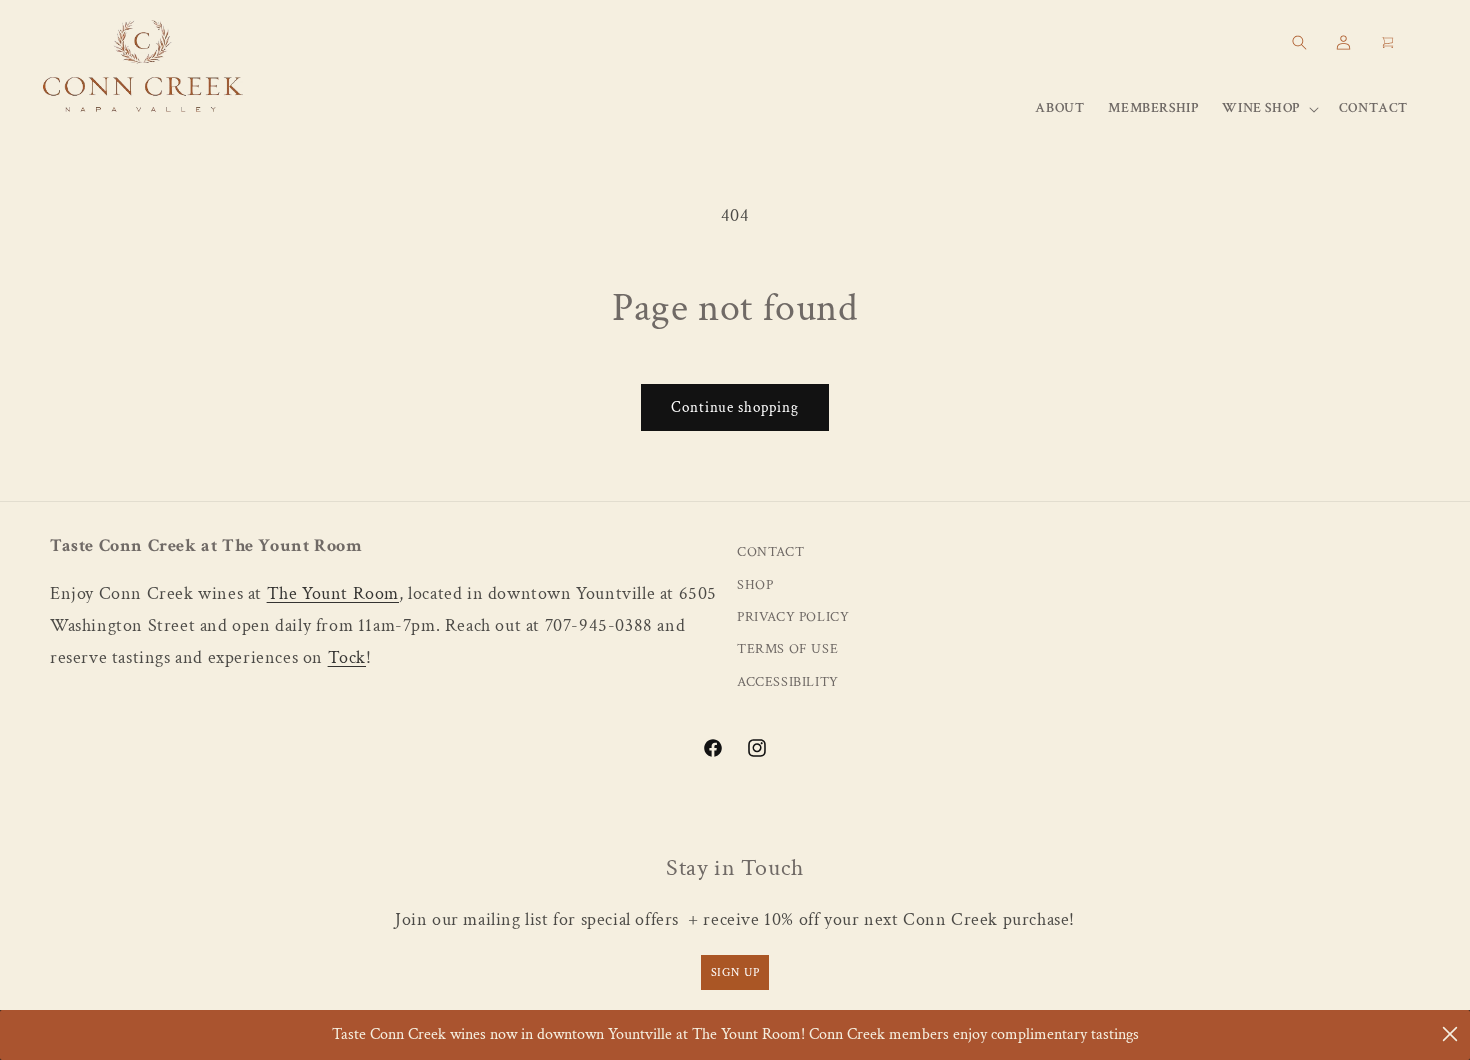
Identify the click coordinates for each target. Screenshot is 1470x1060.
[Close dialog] (1450, 1034)
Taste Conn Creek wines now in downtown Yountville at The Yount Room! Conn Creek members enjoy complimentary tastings (735, 1034)
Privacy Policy (793, 617)
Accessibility (788, 682)
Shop (755, 585)
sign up (735, 971)
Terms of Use (787, 650)
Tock (347, 658)
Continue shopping (735, 407)
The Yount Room (333, 593)
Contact (770, 552)
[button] (1299, 42)
